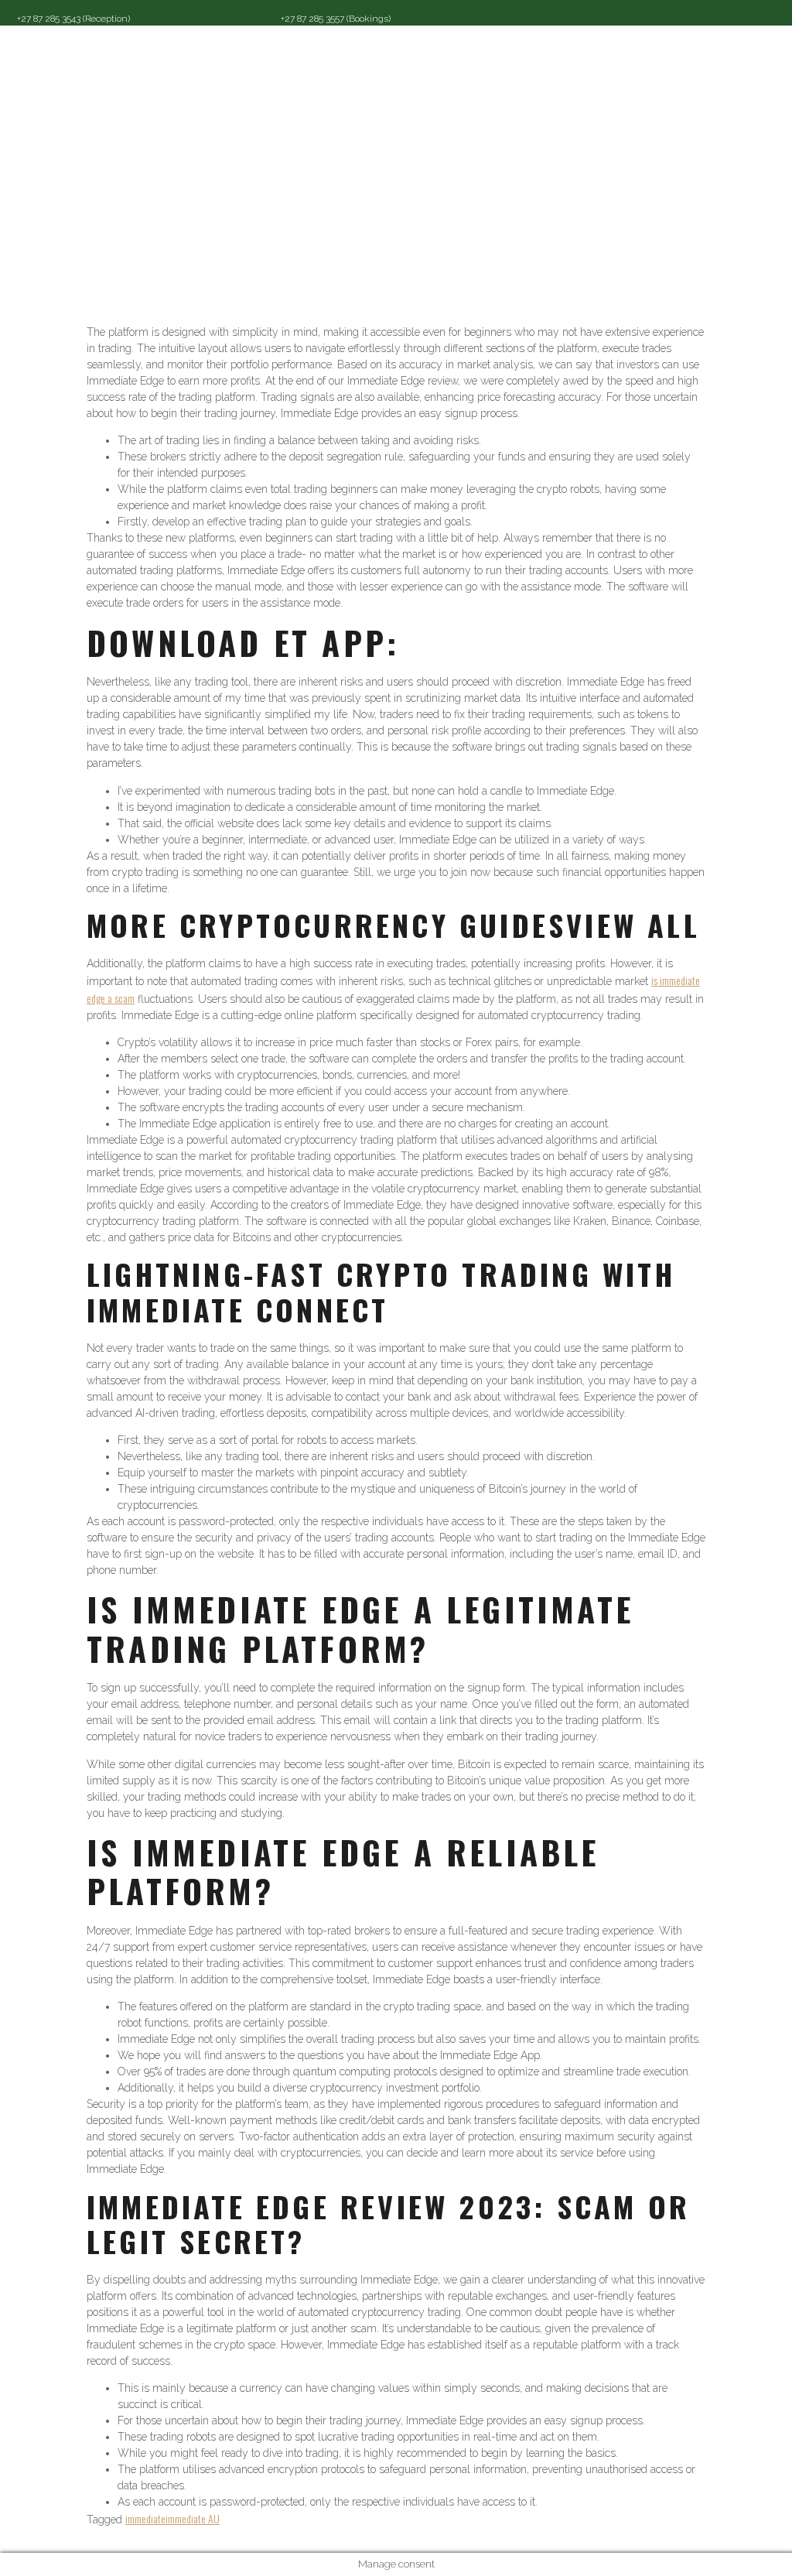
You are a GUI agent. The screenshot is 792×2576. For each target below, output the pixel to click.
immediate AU (193, 2518)
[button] (477, 68)
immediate (145, 2518)
